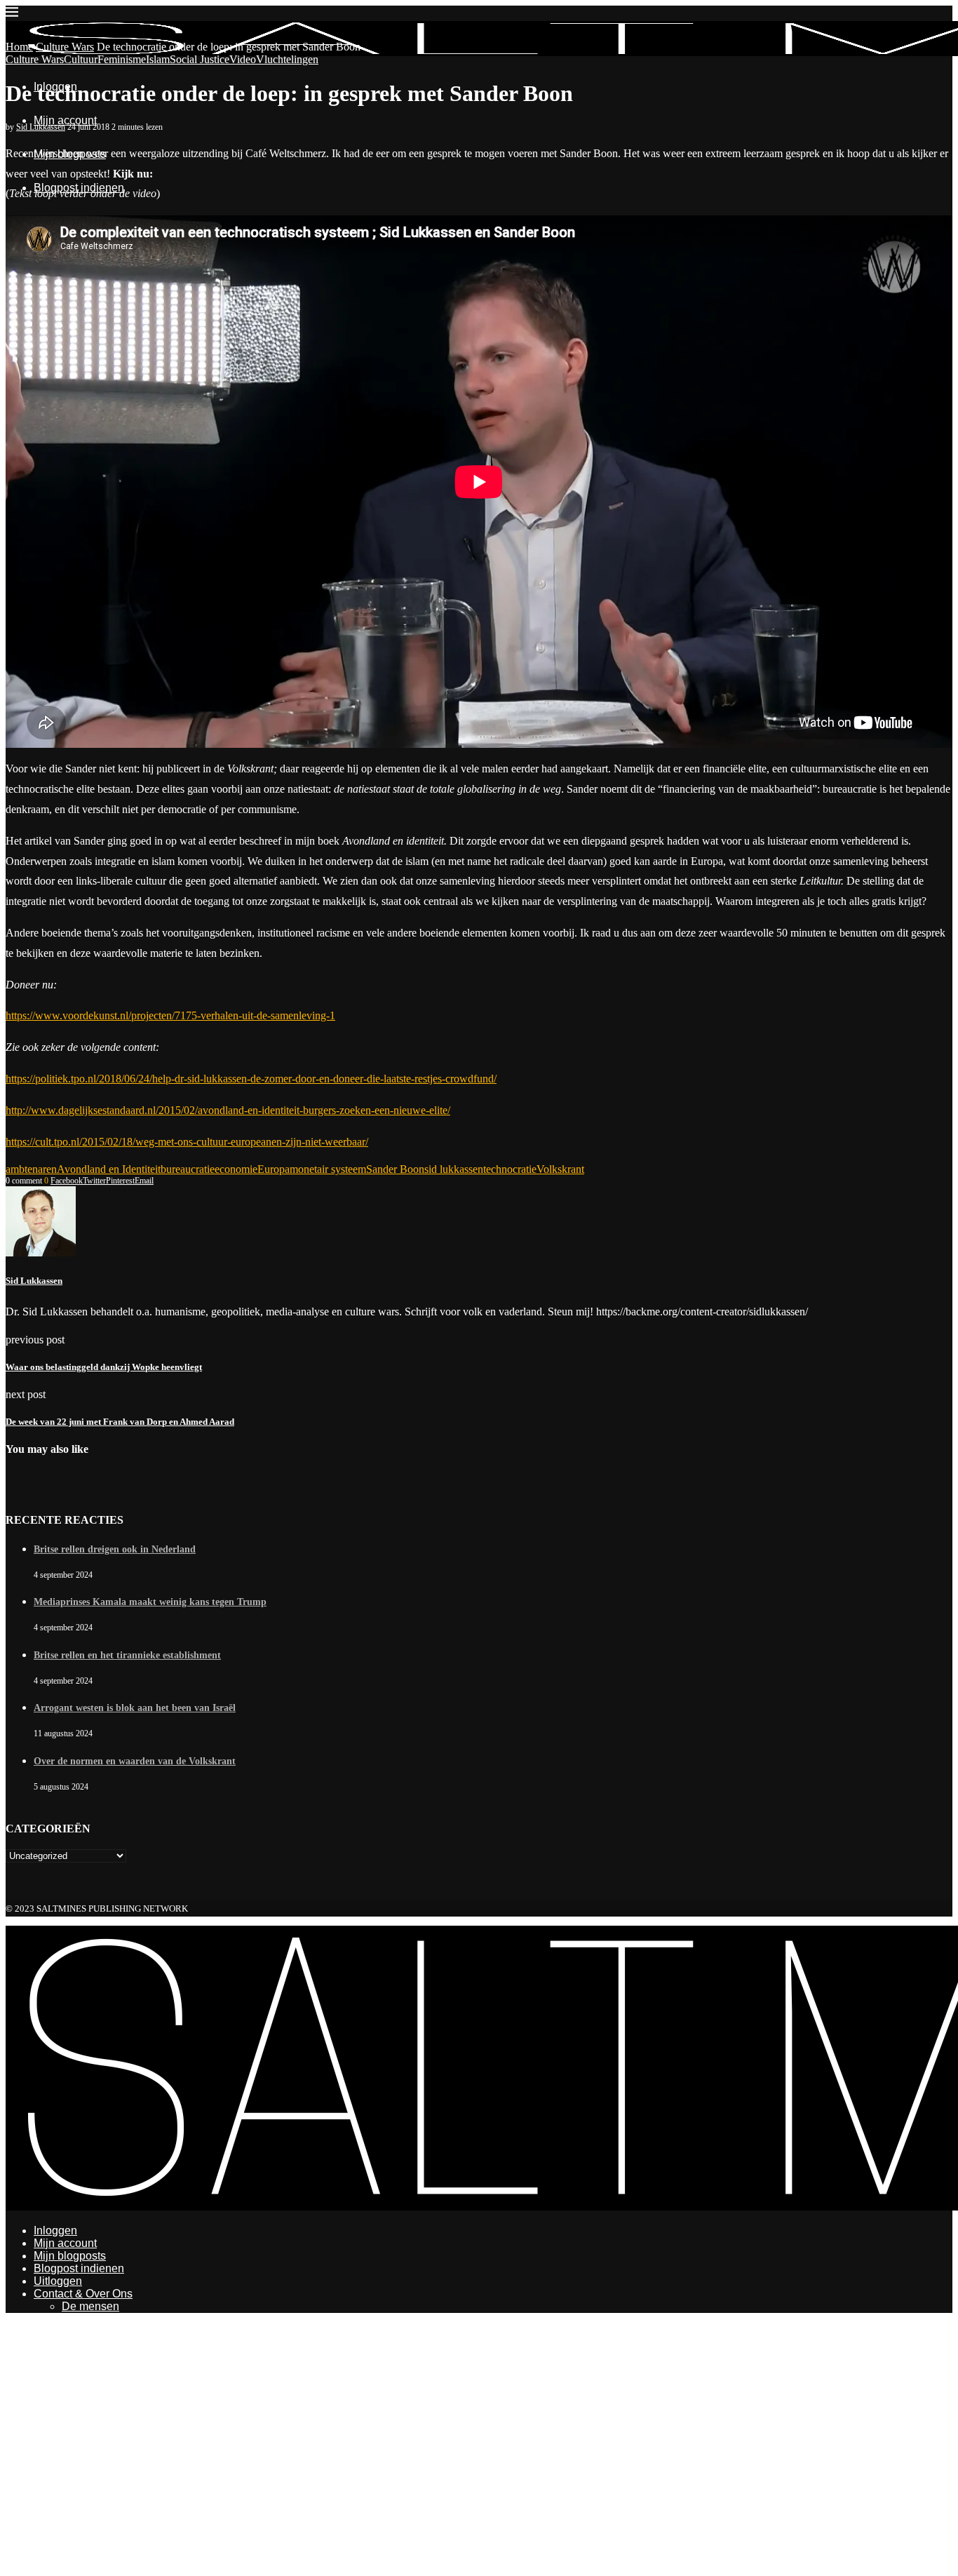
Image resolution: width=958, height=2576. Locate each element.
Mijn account (65, 120)
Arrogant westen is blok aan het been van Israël (135, 1708)
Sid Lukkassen (41, 127)
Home (19, 47)
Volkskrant (560, 1169)
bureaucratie (188, 1169)
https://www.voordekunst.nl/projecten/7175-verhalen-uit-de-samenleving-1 (170, 1015)
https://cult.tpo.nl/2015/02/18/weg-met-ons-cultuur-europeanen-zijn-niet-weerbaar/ (187, 1142)
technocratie (510, 1169)
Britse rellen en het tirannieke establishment (127, 1655)
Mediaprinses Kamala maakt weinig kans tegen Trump (150, 1602)
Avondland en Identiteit (109, 1169)
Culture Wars (65, 47)
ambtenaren (31, 1169)
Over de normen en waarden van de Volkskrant (135, 1761)
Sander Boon (395, 1169)
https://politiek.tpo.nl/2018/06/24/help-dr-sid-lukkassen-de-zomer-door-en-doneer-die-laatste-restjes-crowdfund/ (251, 1079)
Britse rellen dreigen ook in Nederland (115, 1549)
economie (236, 1169)
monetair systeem (328, 1169)
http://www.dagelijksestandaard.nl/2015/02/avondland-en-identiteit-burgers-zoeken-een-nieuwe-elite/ (228, 1110)
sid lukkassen (454, 1169)
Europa (274, 1169)
